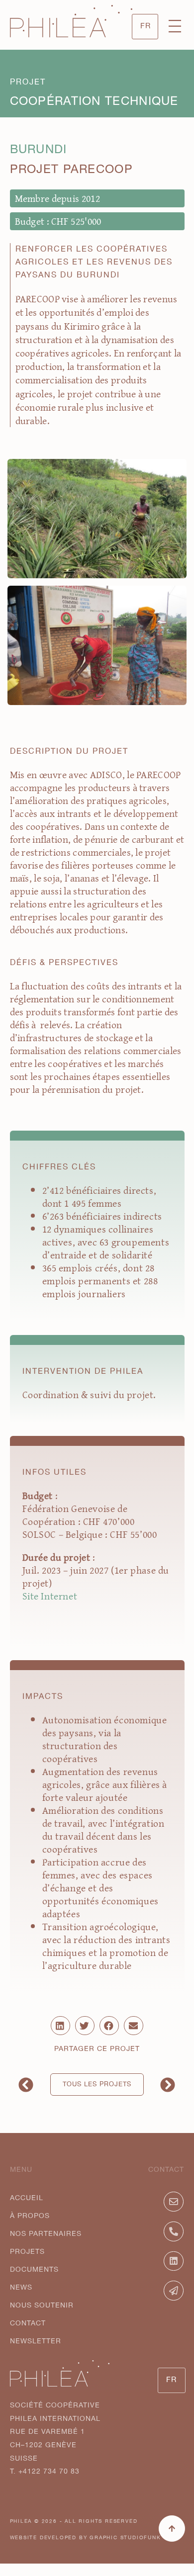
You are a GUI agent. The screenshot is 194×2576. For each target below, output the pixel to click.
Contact (28, 2323)
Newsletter (36, 2341)
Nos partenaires (46, 2234)
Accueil (27, 2198)
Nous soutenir (42, 2306)
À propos (30, 2216)
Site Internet (51, 1596)
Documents (34, 2270)
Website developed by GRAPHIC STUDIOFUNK (86, 2538)
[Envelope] (174, 2202)
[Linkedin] (174, 2261)
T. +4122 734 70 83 (45, 2472)
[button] (175, 27)
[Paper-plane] (174, 2291)
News (21, 2288)
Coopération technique (94, 101)
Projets (27, 2252)
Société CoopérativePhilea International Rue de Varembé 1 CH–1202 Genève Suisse (55, 2432)
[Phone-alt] (174, 2231)
